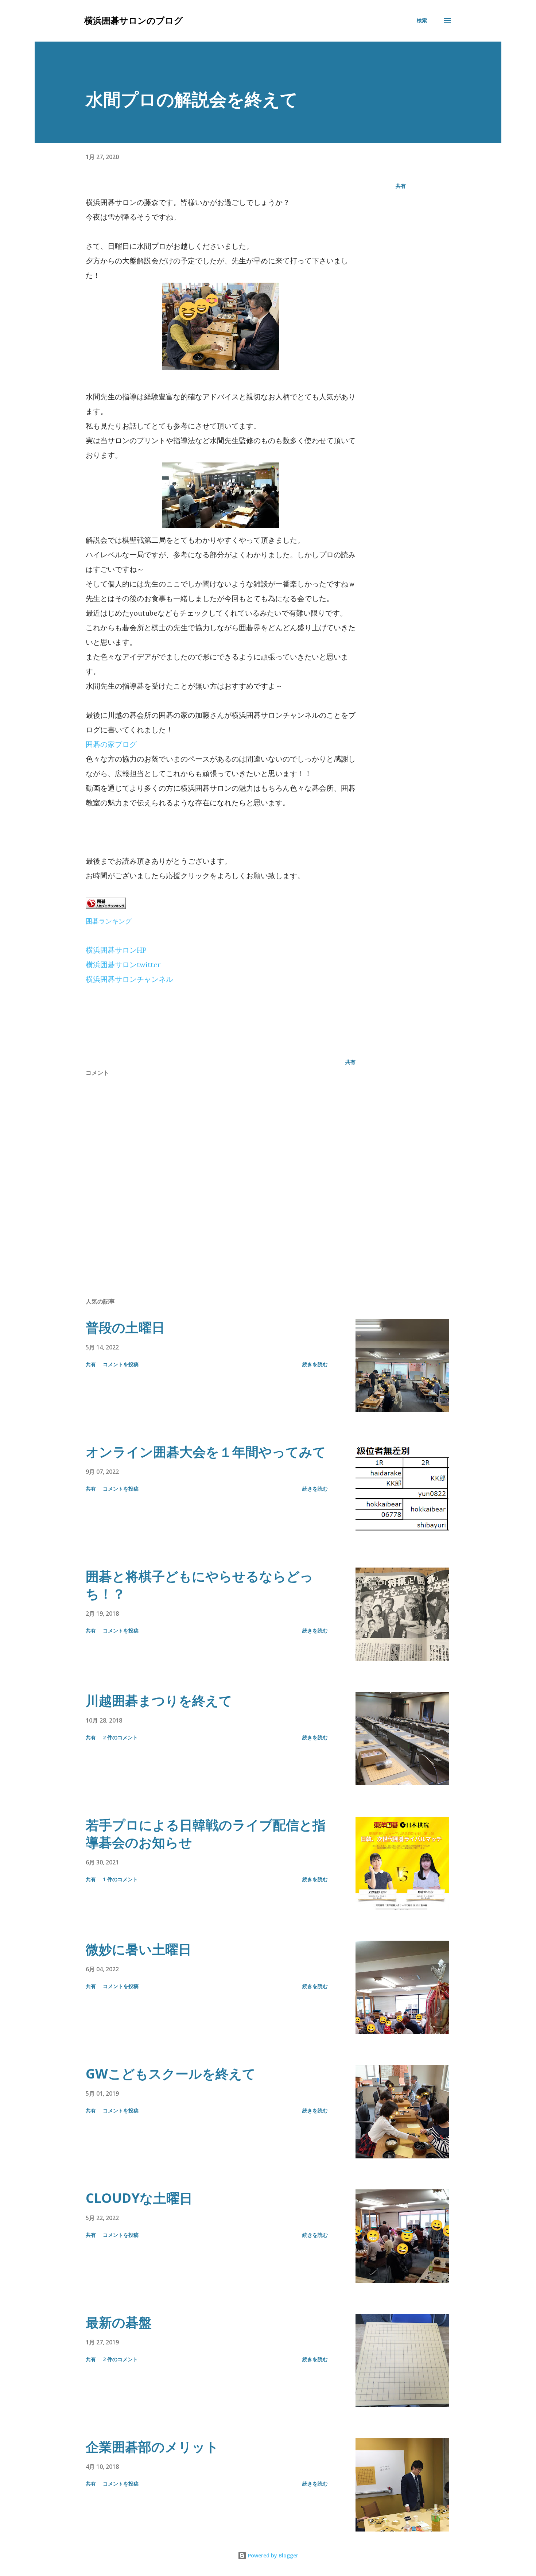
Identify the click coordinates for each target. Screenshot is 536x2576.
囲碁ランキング (109, 921)
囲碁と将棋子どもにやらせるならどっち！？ (199, 1585)
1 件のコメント (120, 1879)
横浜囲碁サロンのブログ (134, 20)
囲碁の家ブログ (111, 744)
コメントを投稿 (121, 1364)
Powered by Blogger (272, 2555)
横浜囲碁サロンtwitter (123, 964)
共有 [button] (401, 186)
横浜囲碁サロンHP (116, 950)
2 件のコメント (120, 1737)
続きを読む (315, 1364)
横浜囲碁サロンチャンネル (129, 979)
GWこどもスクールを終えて (171, 2074)
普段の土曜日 (125, 1327)
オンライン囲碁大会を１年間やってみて (206, 1452)
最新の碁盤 (119, 2322)
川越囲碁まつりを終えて (159, 1700)
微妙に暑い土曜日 (139, 1949)
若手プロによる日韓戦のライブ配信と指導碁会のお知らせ (206, 1834)
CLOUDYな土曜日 (139, 2198)
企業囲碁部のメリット (152, 2447)
